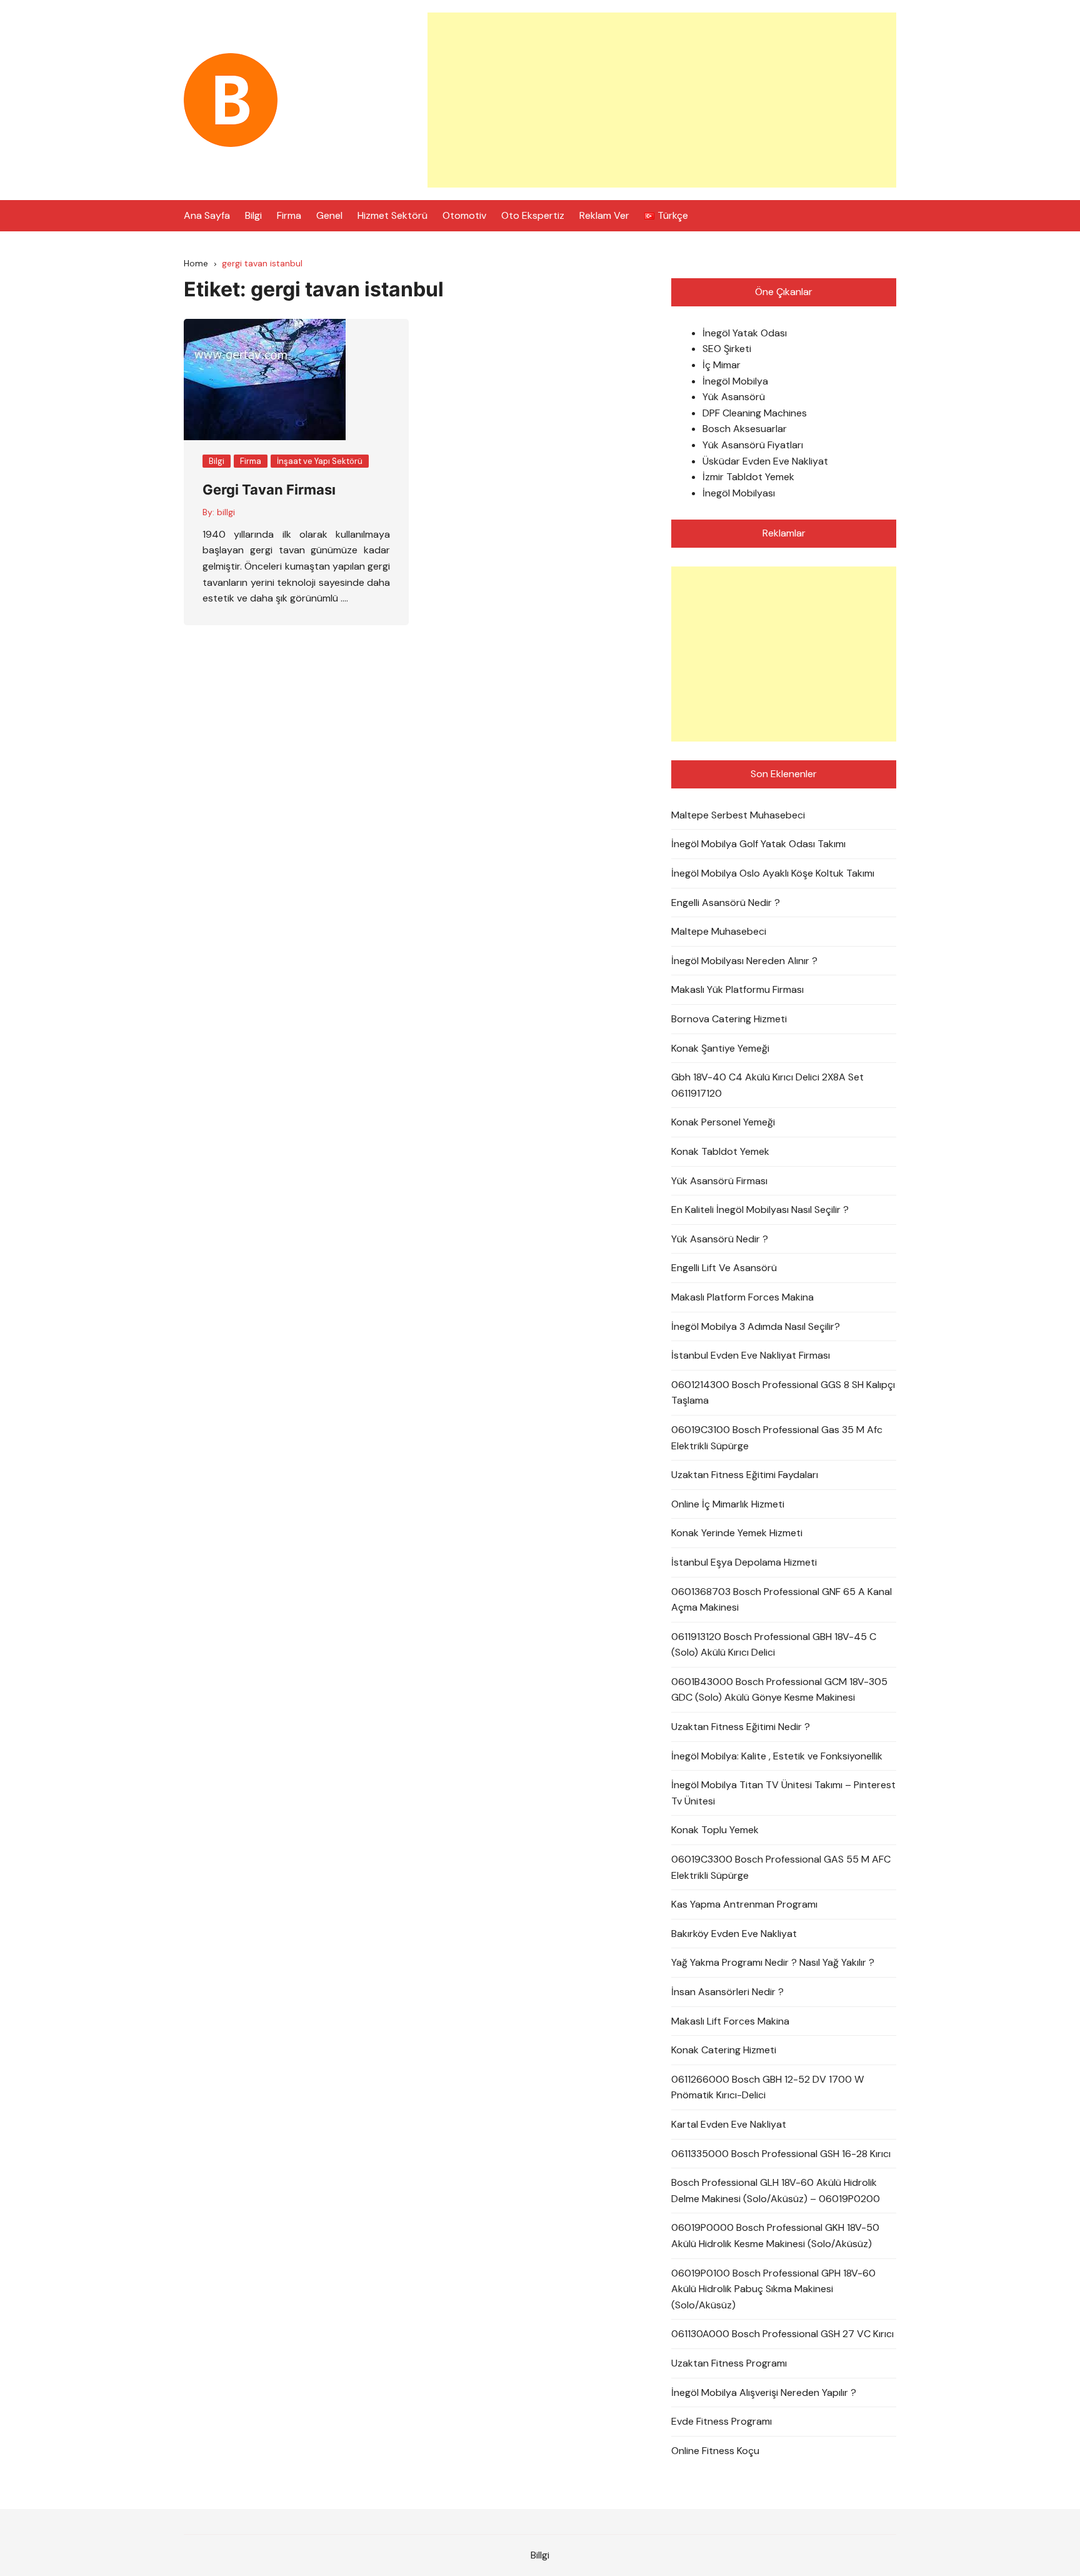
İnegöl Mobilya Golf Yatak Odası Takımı (758, 844)
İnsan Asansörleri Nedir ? (727, 1992)
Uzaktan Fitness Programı (729, 2363)
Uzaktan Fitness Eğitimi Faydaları (745, 1475)
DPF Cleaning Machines (755, 413)
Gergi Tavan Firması (269, 490)
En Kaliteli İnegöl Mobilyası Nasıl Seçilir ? (760, 1210)
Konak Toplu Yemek (715, 1830)
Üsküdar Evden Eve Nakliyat (765, 461)
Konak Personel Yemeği (723, 1122)
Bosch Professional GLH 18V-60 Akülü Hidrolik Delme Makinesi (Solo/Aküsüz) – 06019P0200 (776, 2191)
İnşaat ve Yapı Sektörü (320, 461)
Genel (329, 215)
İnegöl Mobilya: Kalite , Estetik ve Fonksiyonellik (777, 1756)
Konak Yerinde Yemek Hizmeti (737, 1533)
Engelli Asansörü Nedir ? (726, 903)
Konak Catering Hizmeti (724, 2050)
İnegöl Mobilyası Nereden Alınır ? (744, 961)
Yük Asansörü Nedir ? (720, 1239)
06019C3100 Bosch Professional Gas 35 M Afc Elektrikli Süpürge (777, 1438)
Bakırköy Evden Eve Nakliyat (734, 1934)
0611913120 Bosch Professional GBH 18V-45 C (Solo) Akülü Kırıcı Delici (774, 1645)
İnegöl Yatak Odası (745, 333)
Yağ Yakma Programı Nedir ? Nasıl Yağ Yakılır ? (773, 1962)
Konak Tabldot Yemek (720, 1151)
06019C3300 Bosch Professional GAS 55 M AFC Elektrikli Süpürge (781, 1867)
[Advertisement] (662, 100)
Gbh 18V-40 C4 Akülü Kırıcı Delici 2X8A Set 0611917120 (767, 1085)
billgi (226, 512)
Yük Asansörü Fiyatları (753, 445)
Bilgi (253, 215)
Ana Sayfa (207, 215)
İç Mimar (722, 365)
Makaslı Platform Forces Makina (742, 1297)
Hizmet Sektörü (392, 215)
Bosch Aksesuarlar (745, 429)
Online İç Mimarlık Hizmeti (728, 1504)
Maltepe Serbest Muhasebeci (738, 815)
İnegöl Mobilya (735, 381)
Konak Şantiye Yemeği (720, 1048)
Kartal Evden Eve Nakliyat (729, 2124)
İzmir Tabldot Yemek (748, 477)
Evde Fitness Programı (722, 2421)
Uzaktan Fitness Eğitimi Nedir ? (741, 1727)
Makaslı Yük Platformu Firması (737, 989)
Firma (289, 215)
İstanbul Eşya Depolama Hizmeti (744, 1562)
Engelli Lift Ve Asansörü (724, 1268)
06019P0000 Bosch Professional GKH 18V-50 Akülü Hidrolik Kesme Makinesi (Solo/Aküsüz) (775, 2236)
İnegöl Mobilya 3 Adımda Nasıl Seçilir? (756, 1326)
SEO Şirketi (727, 349)
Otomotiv (464, 215)
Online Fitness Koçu (715, 2451)
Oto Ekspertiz (533, 215)
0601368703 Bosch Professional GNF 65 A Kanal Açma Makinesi (782, 1600)
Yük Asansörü (734, 397)
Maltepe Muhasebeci (719, 931)
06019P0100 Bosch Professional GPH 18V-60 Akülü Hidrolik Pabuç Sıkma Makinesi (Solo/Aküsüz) (773, 2289)
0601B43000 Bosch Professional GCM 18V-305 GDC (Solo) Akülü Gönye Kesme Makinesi (779, 1690)
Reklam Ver (604, 215)
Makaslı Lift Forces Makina (730, 2021)
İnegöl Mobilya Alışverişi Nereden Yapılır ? (764, 2392)
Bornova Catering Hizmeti (729, 1019)
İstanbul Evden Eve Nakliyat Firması (751, 1355)
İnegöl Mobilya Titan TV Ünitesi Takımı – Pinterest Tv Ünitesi (783, 1793)
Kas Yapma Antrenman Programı (744, 1904)
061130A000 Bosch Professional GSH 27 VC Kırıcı (782, 2334)
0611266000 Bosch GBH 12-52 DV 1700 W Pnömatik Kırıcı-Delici (767, 2087)
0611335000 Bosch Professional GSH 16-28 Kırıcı (781, 2154)
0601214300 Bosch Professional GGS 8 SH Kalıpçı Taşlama (783, 1393)
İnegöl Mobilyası (739, 493)
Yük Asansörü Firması (719, 1181)
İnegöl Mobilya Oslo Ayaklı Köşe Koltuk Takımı (773, 873)
